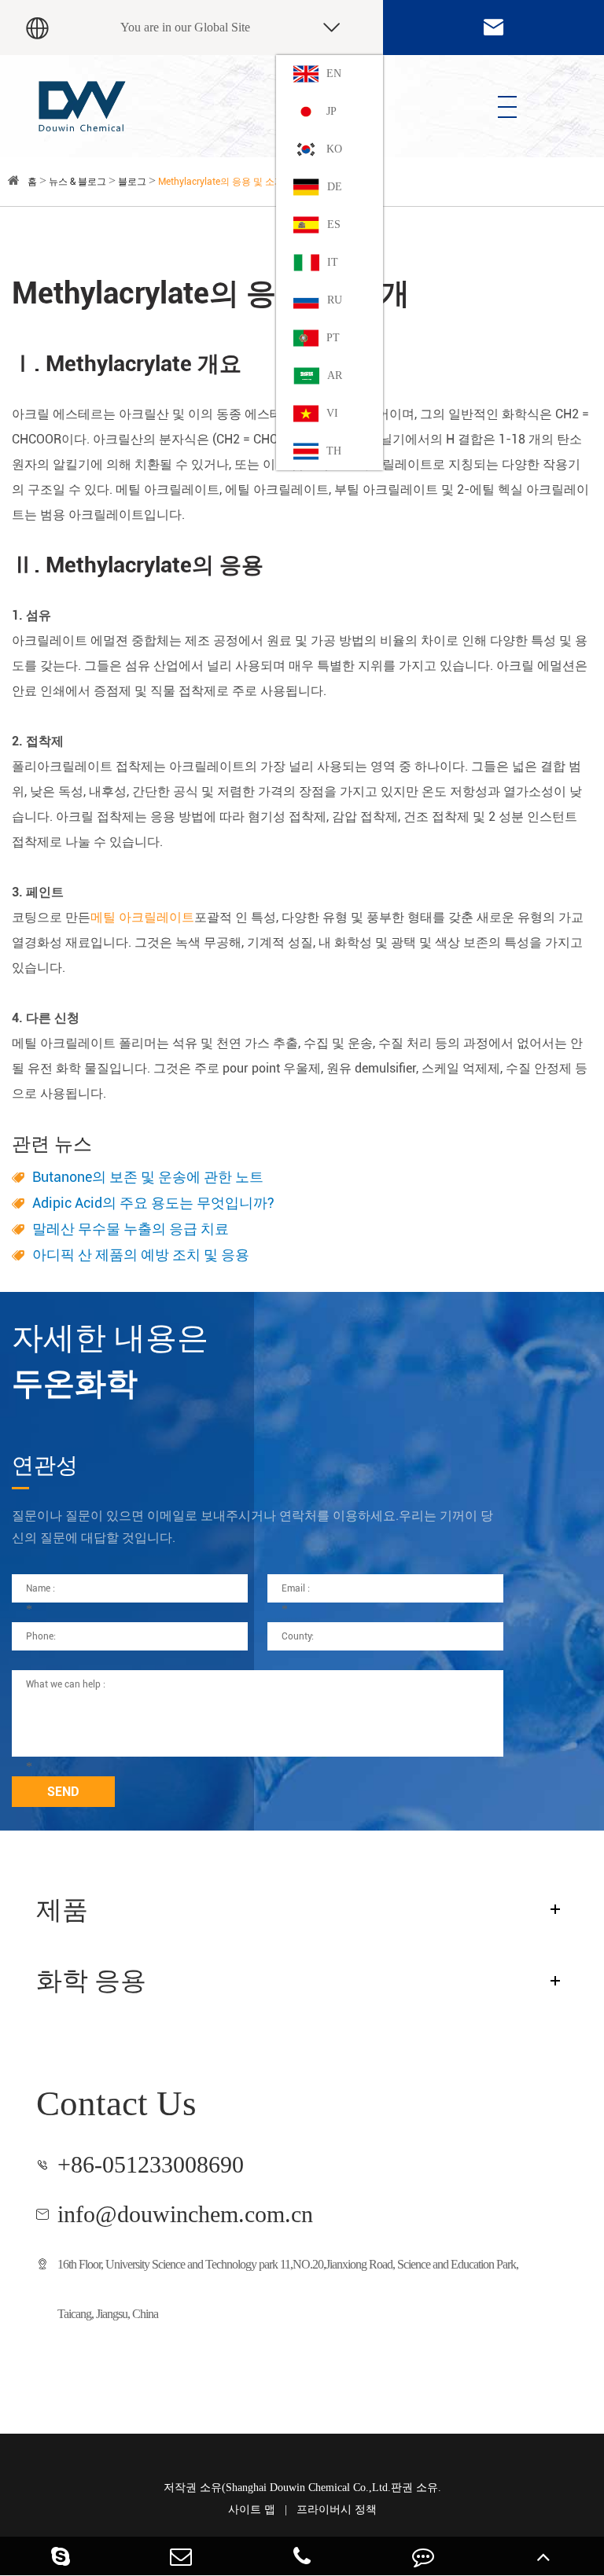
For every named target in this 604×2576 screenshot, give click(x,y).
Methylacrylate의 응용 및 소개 (221, 182)
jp (331, 111)
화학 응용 (91, 1980)
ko (334, 149)
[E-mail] (182, 2556)
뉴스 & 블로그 (77, 182)
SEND (63, 1792)
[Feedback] (423, 2556)
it (333, 262)
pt (333, 338)
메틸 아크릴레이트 (142, 917)
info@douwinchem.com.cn (185, 2214)
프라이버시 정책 (337, 2510)
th (334, 451)
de (335, 187)
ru (335, 300)
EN (334, 74)
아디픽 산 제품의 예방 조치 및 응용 (141, 1255)
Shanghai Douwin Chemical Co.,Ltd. (308, 2488)
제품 (62, 1910)
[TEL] (302, 2556)
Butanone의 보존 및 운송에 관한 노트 (148, 1177)
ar (335, 375)
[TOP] (543, 2556)
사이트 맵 (252, 2510)
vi (332, 413)
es (334, 224)
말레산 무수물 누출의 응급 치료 (131, 1229)
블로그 (132, 182)
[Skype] (61, 2556)
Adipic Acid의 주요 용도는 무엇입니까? (153, 1203)
